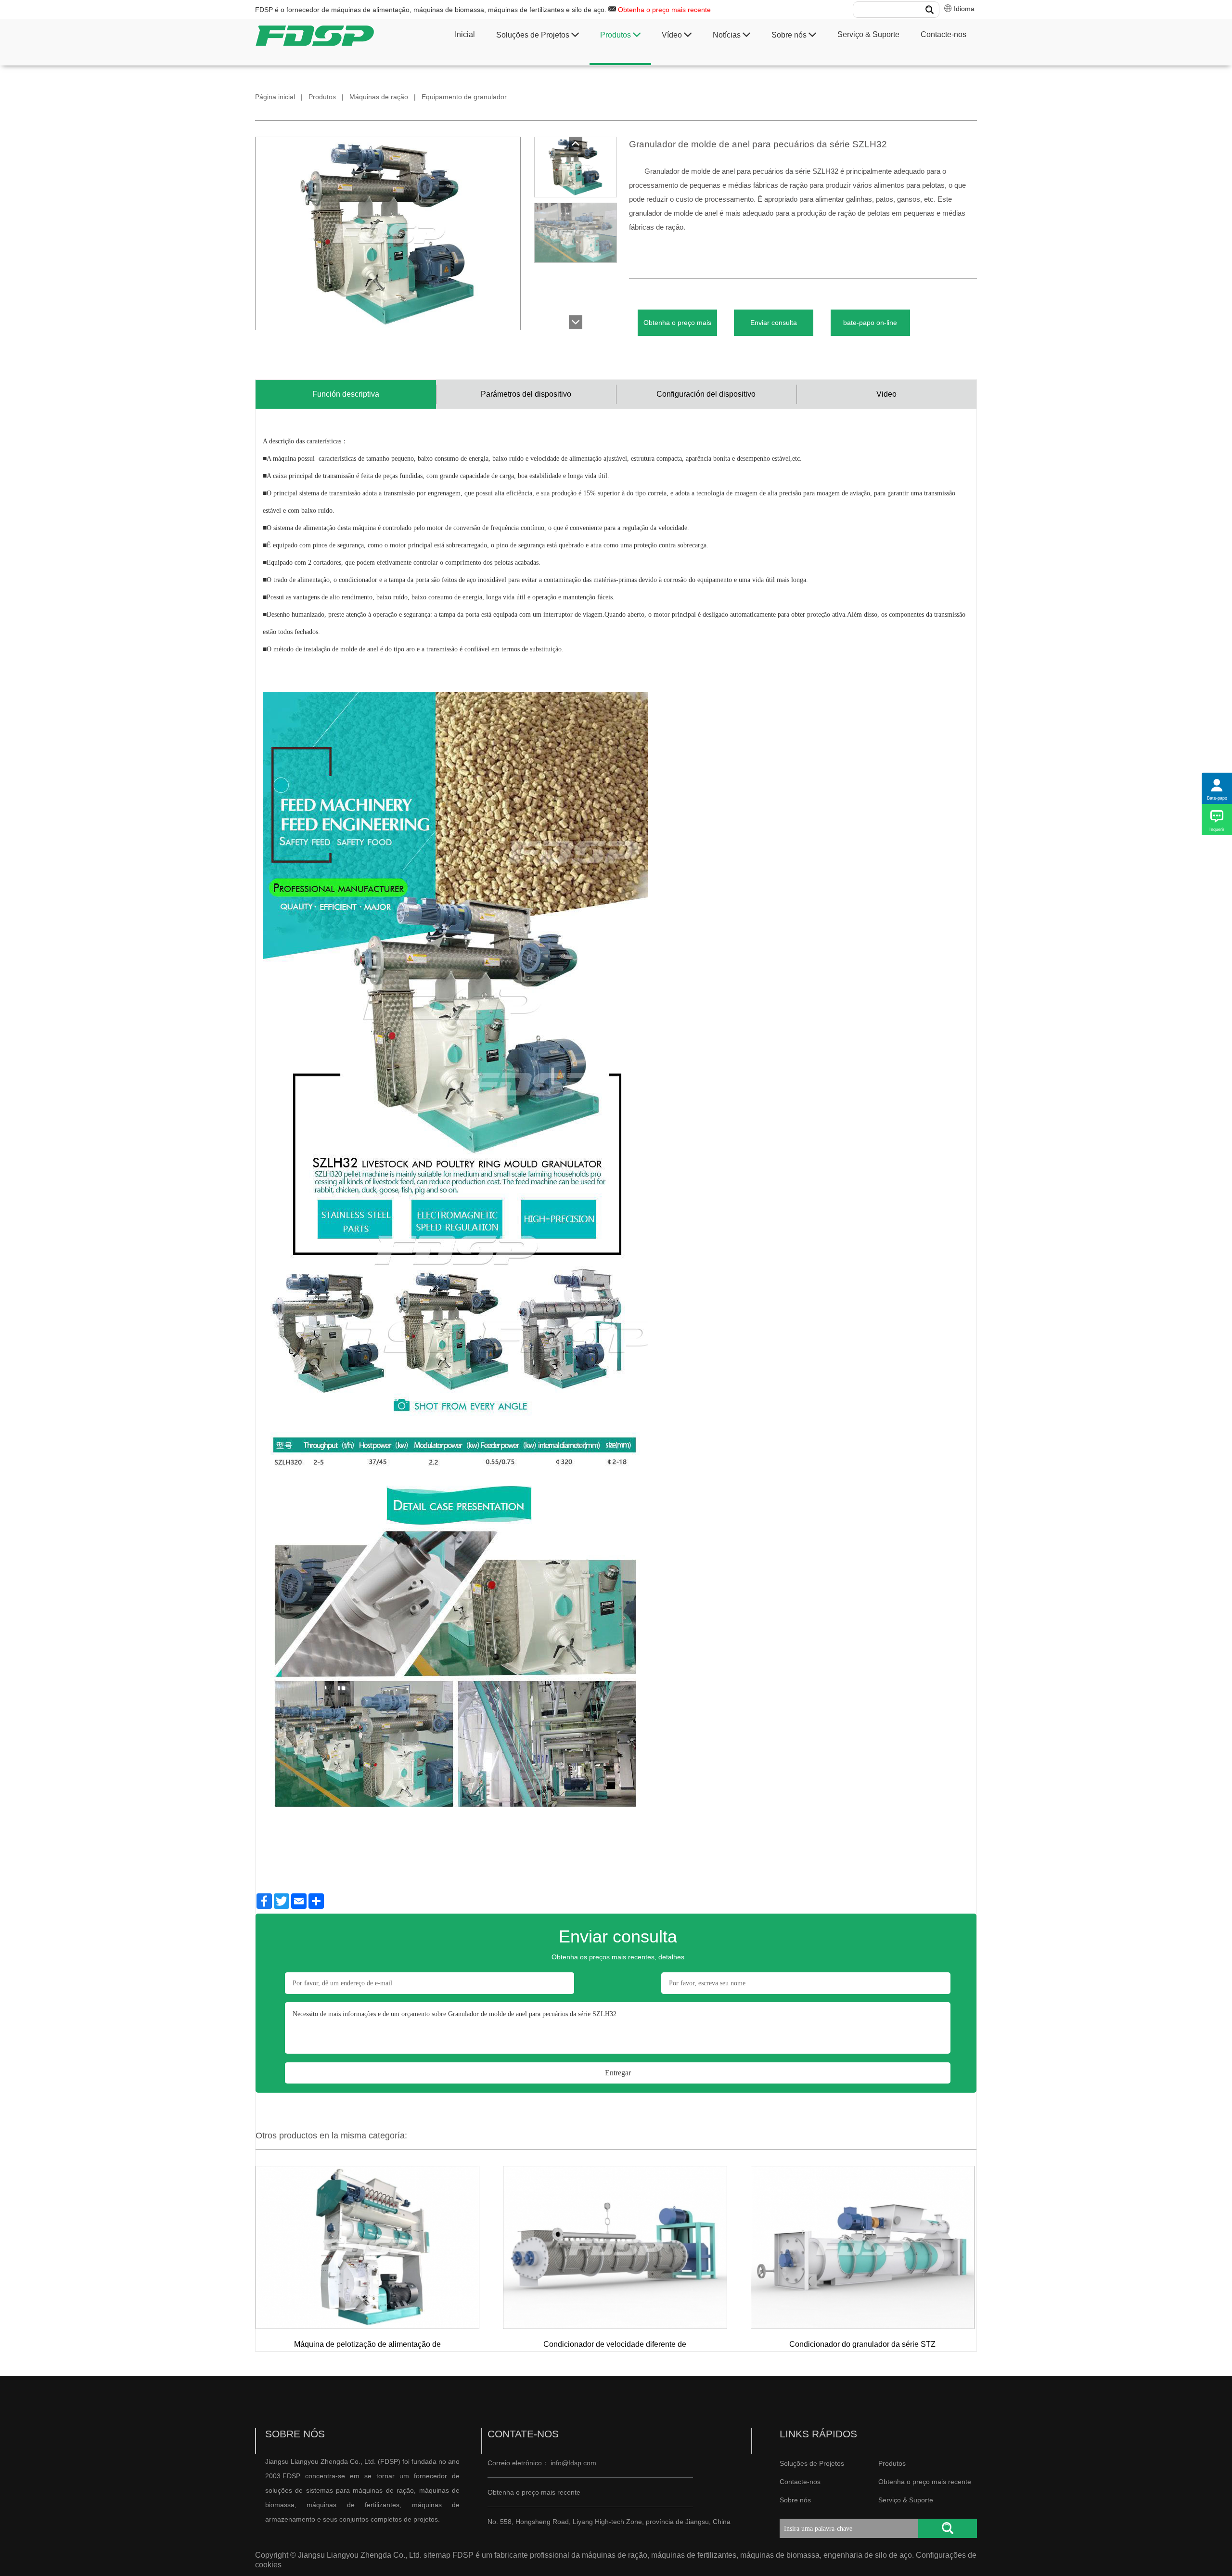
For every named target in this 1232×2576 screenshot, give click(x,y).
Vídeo (673, 35)
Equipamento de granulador (464, 97)
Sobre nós (790, 35)
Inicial (465, 34)
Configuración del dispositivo (706, 394)
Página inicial (275, 97)
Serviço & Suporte (868, 34)
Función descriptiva (346, 394)
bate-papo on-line (870, 323)
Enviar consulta (774, 323)
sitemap (437, 2555)
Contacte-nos (943, 34)
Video (886, 394)
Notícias (728, 35)
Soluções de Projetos (534, 35)
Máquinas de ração (379, 97)
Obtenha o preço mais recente (664, 10)
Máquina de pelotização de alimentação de (367, 2344)
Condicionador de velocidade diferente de (615, 2344)
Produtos (616, 35)
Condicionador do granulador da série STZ (862, 2344)
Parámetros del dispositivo (526, 394)
